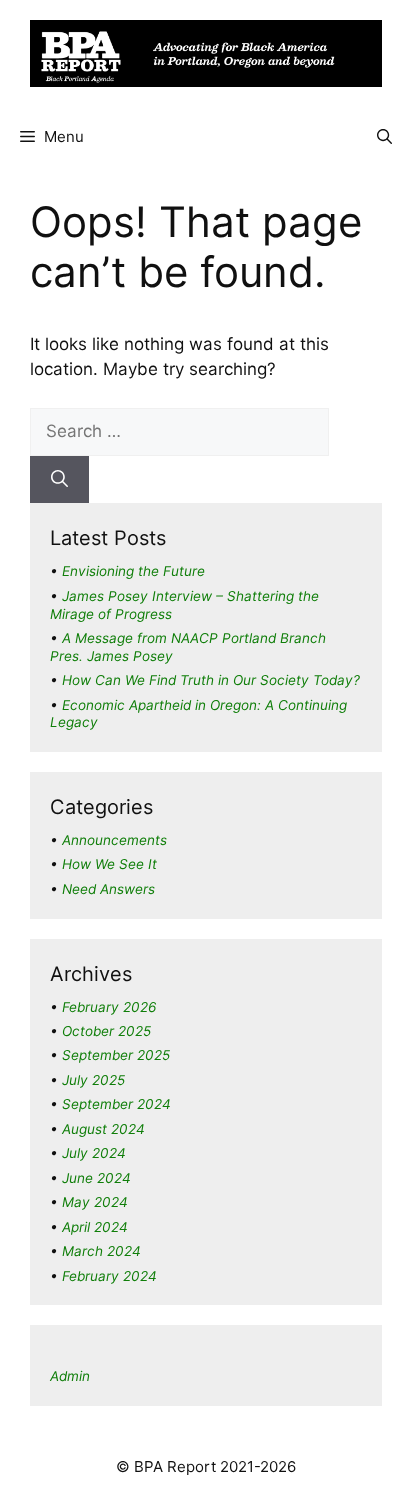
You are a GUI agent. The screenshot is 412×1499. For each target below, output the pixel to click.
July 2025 (93, 1080)
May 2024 (95, 1202)
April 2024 (95, 1227)
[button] (384, 137)
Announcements (114, 840)
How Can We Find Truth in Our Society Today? (211, 680)
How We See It (109, 864)
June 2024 (96, 1178)
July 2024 (94, 1153)
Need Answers (108, 889)
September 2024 (116, 1104)
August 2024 (103, 1129)
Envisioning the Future (133, 571)
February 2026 (109, 1007)
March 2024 (101, 1251)
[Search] (59, 480)
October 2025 (106, 1031)
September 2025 (116, 1055)
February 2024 (109, 1276)
